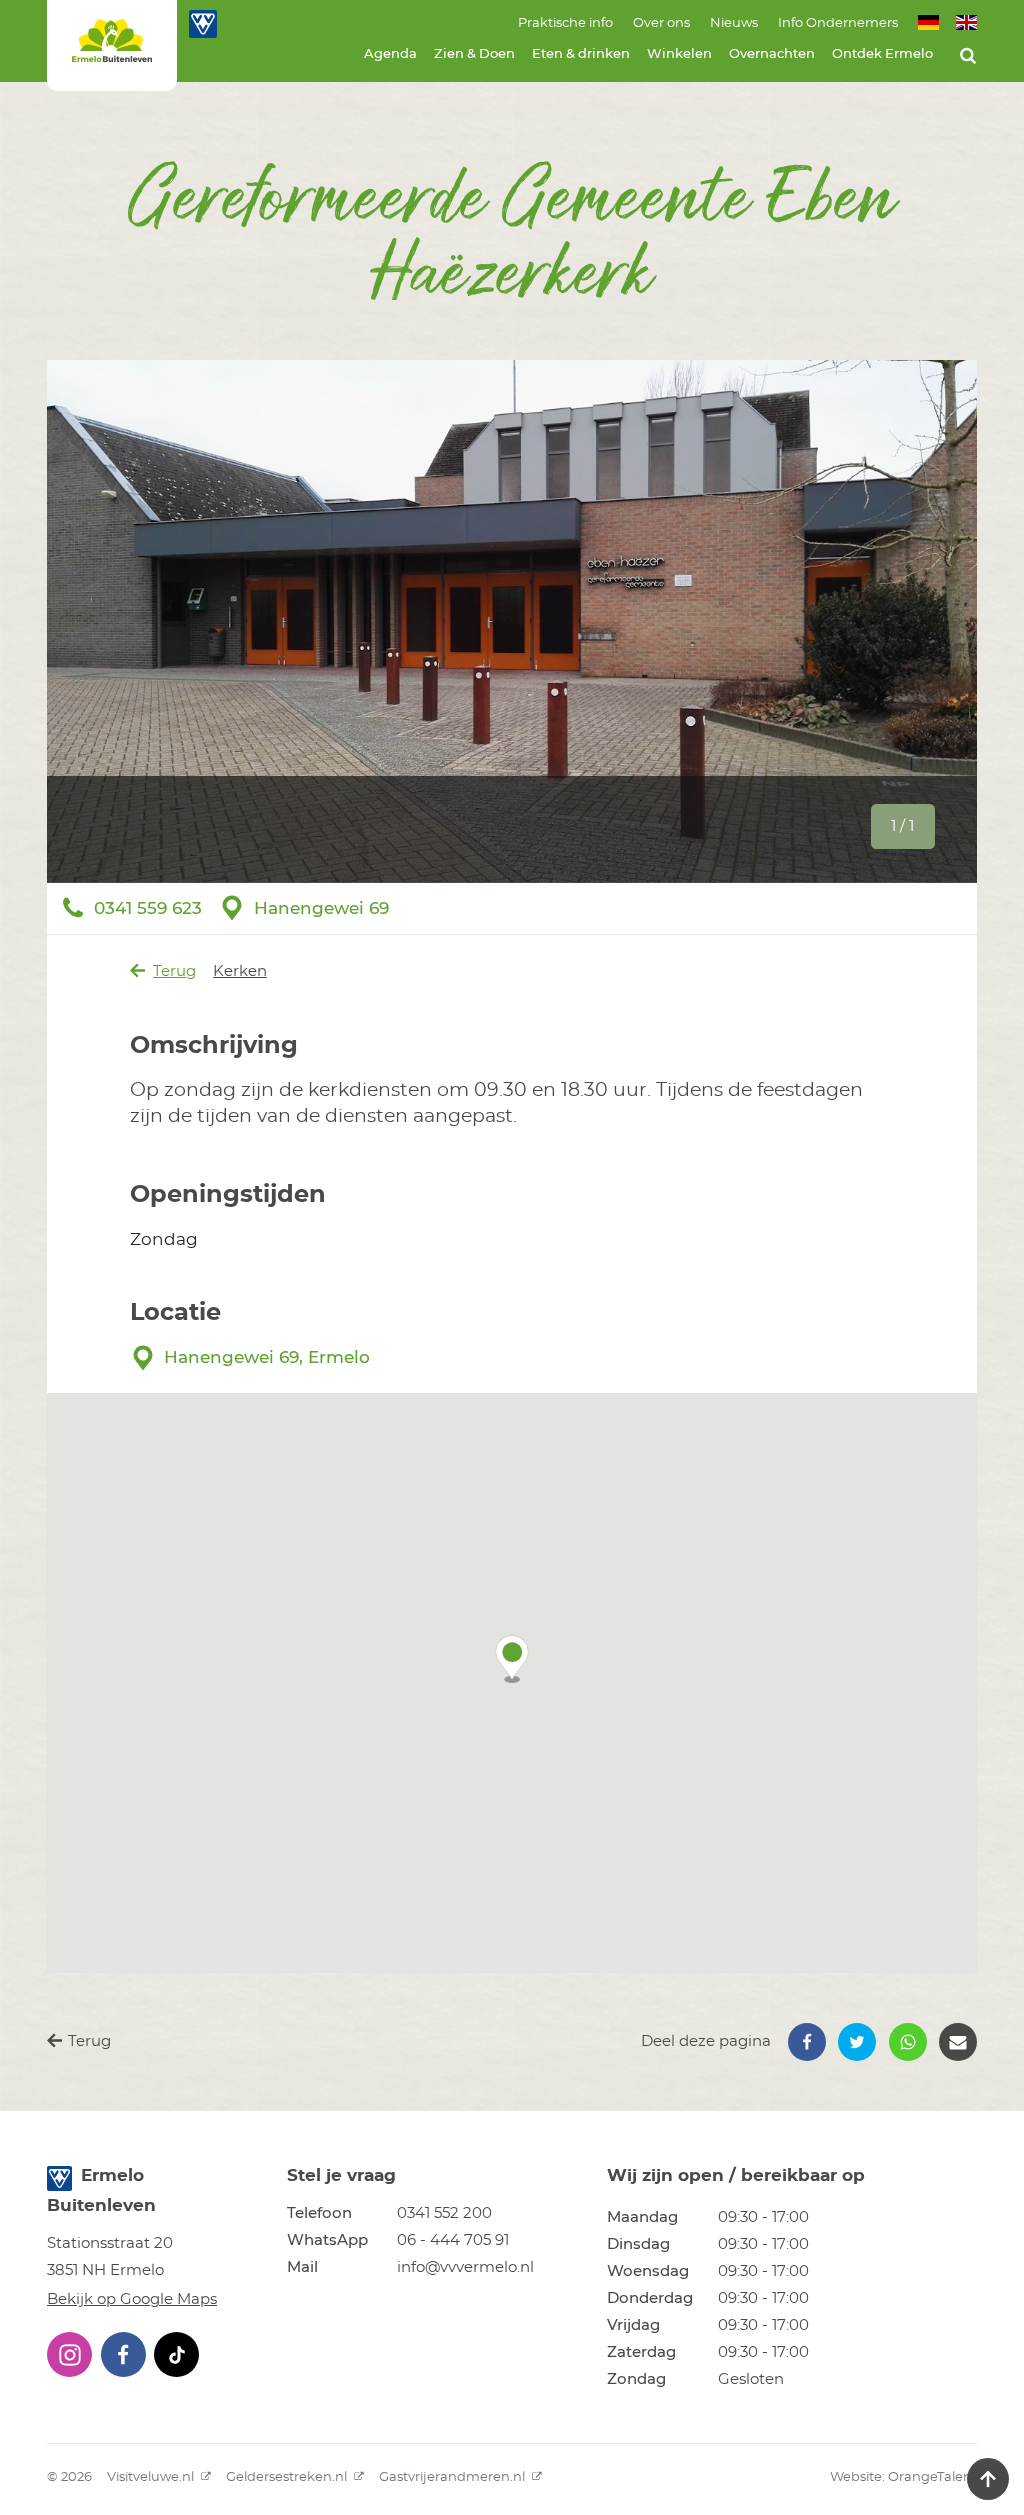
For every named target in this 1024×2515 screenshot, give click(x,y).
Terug (174, 971)
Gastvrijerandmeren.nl (453, 2477)
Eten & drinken (581, 54)
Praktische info (565, 23)
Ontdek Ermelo (882, 54)
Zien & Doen (474, 54)
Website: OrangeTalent (903, 2477)
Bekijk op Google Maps (132, 2299)
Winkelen (679, 54)
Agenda (390, 54)
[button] (512, 1659)
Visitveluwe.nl (152, 2477)
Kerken (240, 971)
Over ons (661, 23)
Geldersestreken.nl (288, 2477)
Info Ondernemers (838, 23)
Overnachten (772, 54)
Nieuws (734, 23)
